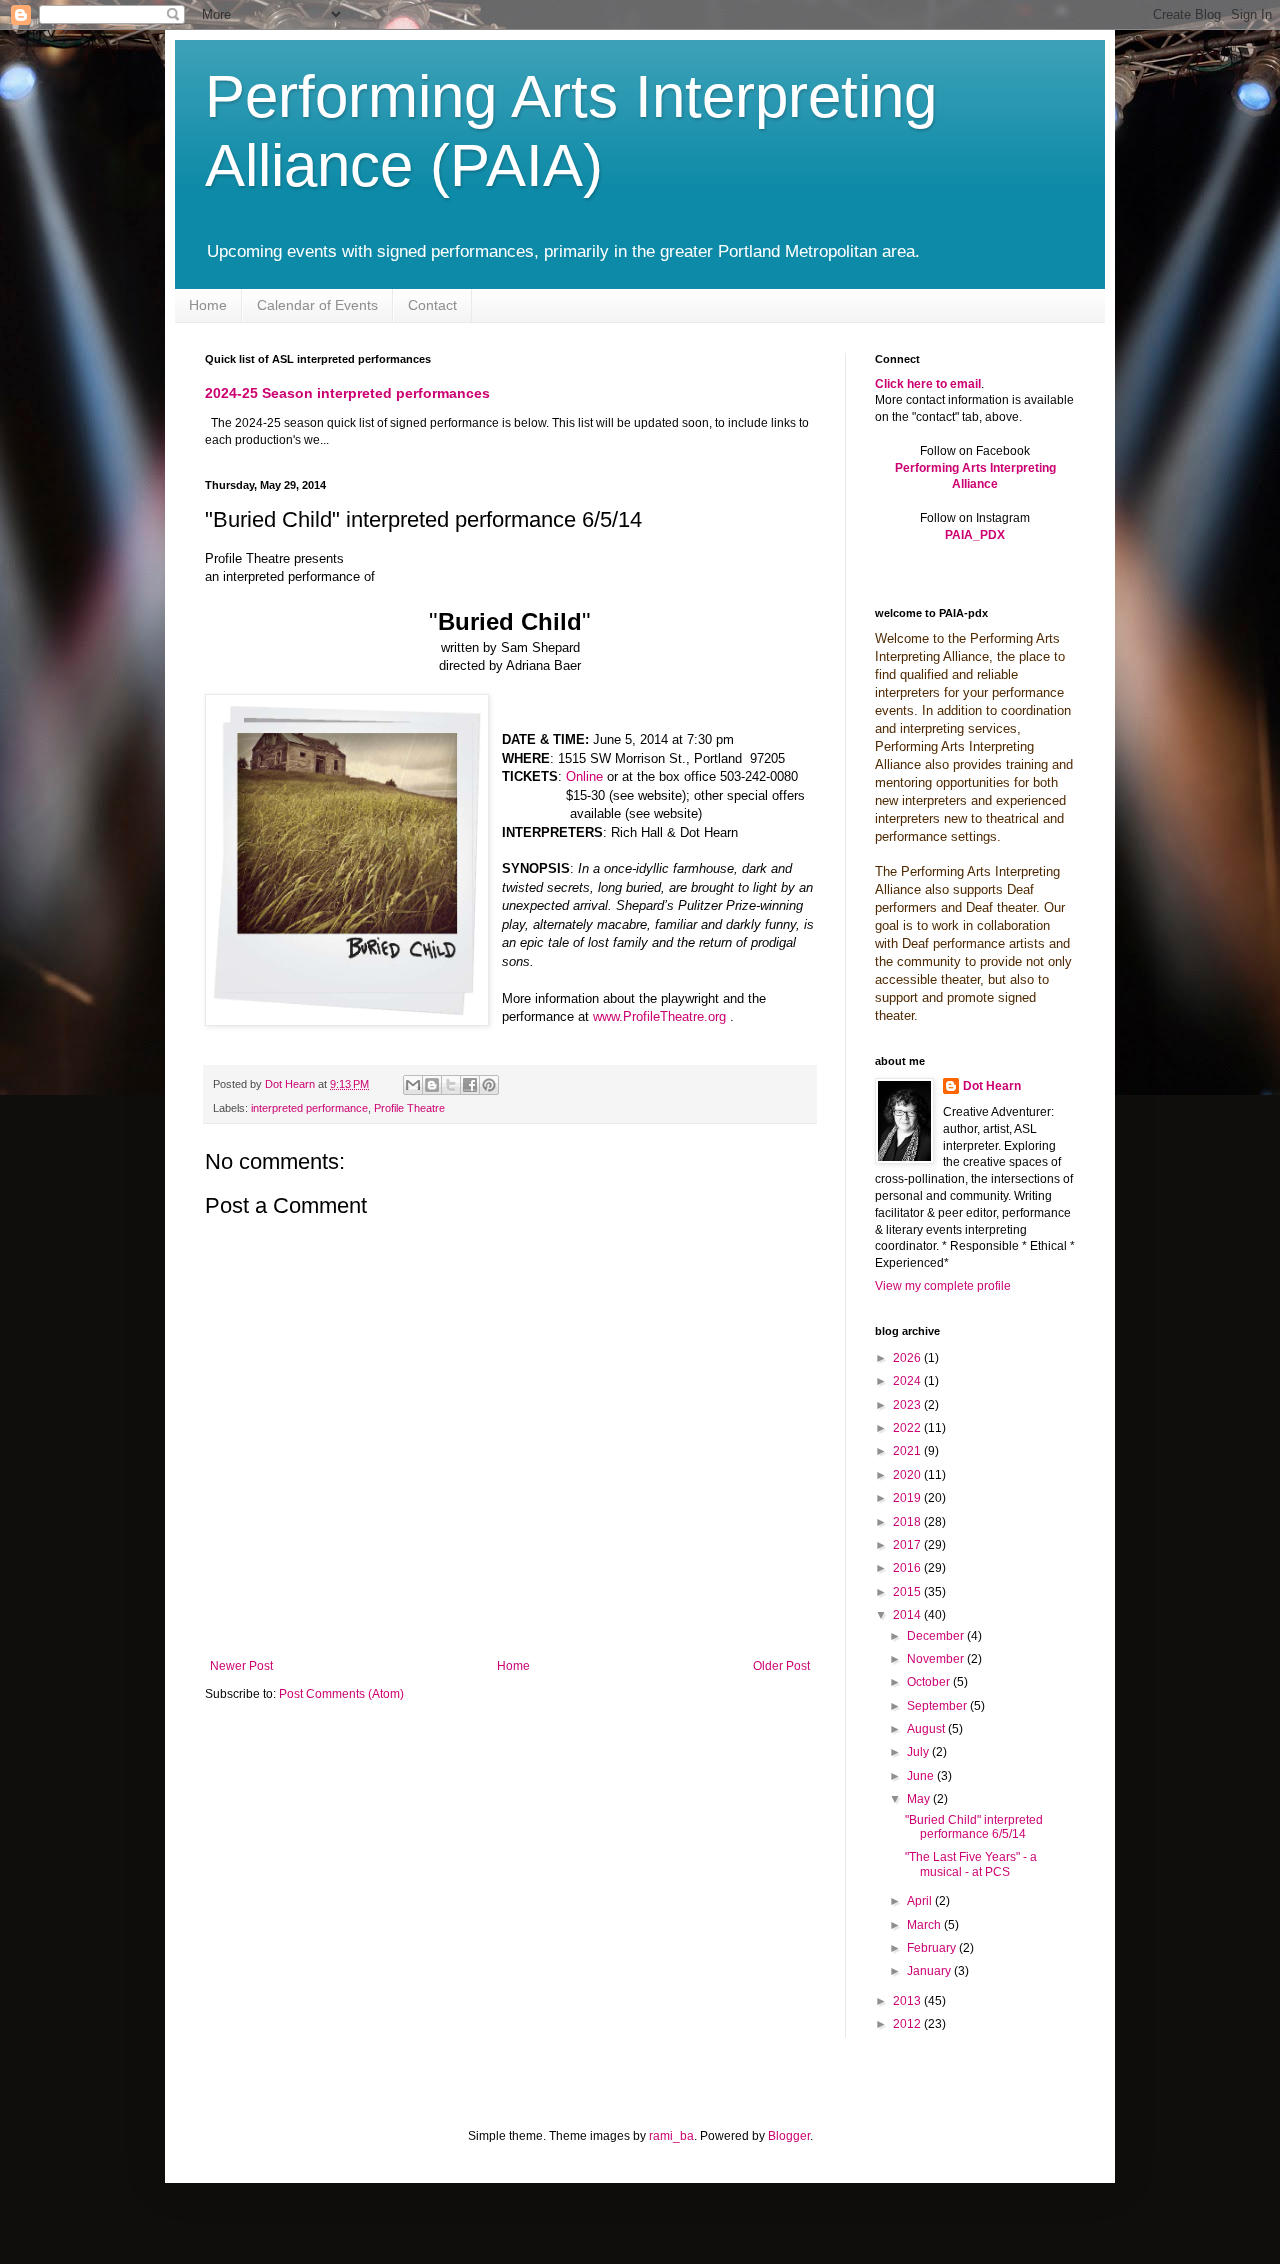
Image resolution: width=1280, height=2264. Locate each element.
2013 (908, 2001)
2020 (908, 1475)
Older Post (781, 1666)
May (920, 1799)
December (937, 1636)
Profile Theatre (409, 1108)
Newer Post (241, 1666)
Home (208, 305)
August (927, 1729)
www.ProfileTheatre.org (659, 1016)
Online (586, 776)
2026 (908, 1358)
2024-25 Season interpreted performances (347, 393)
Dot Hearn (992, 1086)
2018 (908, 1522)
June (922, 1776)
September (938, 1706)
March (925, 1925)
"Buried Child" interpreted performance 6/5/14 (974, 1827)
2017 (908, 1545)
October (930, 1682)
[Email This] (413, 1085)
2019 (908, 1498)
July (919, 1752)
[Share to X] (451, 1085)
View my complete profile (943, 1286)
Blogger (789, 2136)
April (921, 1901)
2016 (908, 1568)
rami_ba (671, 2136)
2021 (908, 1451)
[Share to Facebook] (470, 1085)
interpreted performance (309, 1108)
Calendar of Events (317, 305)
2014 (908, 1615)
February (933, 1948)
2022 (908, 1428)
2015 (908, 1592)
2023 (908, 1405)
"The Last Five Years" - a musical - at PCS (971, 1864)
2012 (908, 2024)
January (930, 1971)
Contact (432, 305)
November (937, 1659)
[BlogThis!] (432, 1085)
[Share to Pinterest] (489, 1085)
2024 (908, 1381)
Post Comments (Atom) (341, 1694)
